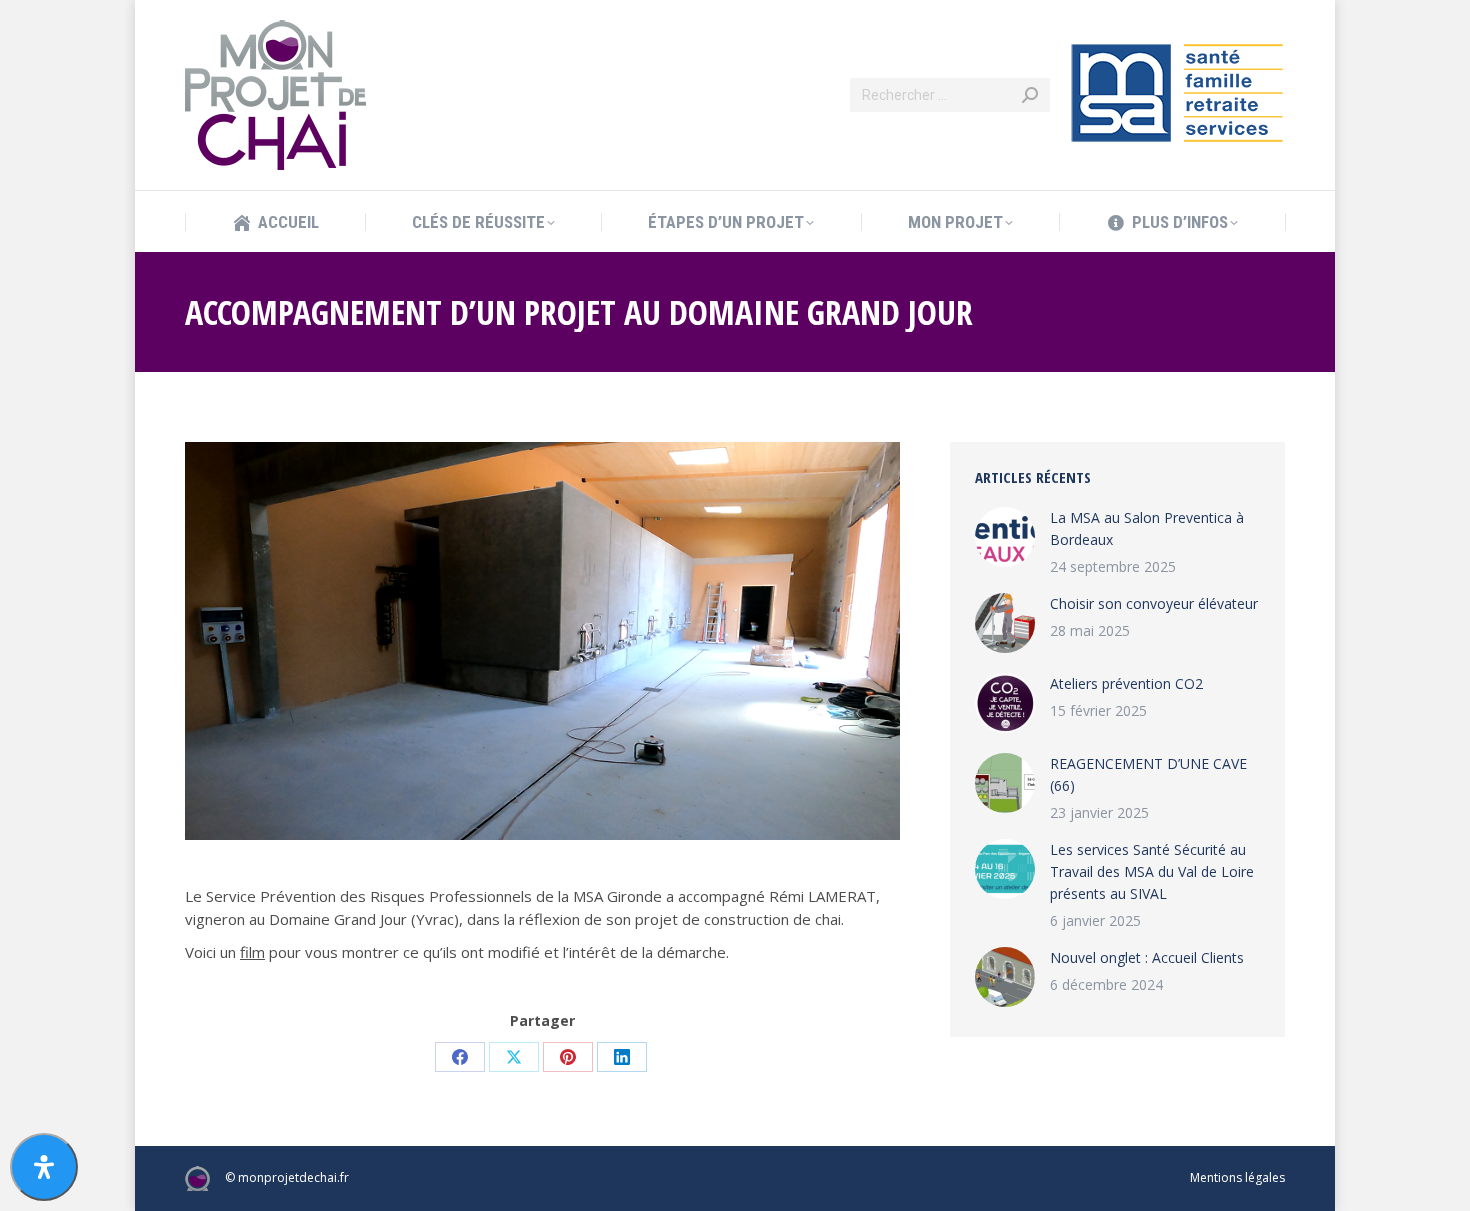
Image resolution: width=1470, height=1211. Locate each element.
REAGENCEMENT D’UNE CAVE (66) (1148, 774)
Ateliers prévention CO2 (1126, 683)
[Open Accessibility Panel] (44, 1167)
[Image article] (1005, 537)
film (252, 952)
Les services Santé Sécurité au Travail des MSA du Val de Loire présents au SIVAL (1152, 871)
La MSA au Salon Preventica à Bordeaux (1147, 528)
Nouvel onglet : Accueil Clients (1147, 957)
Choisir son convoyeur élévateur (1154, 603)
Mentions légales (1237, 1177)
